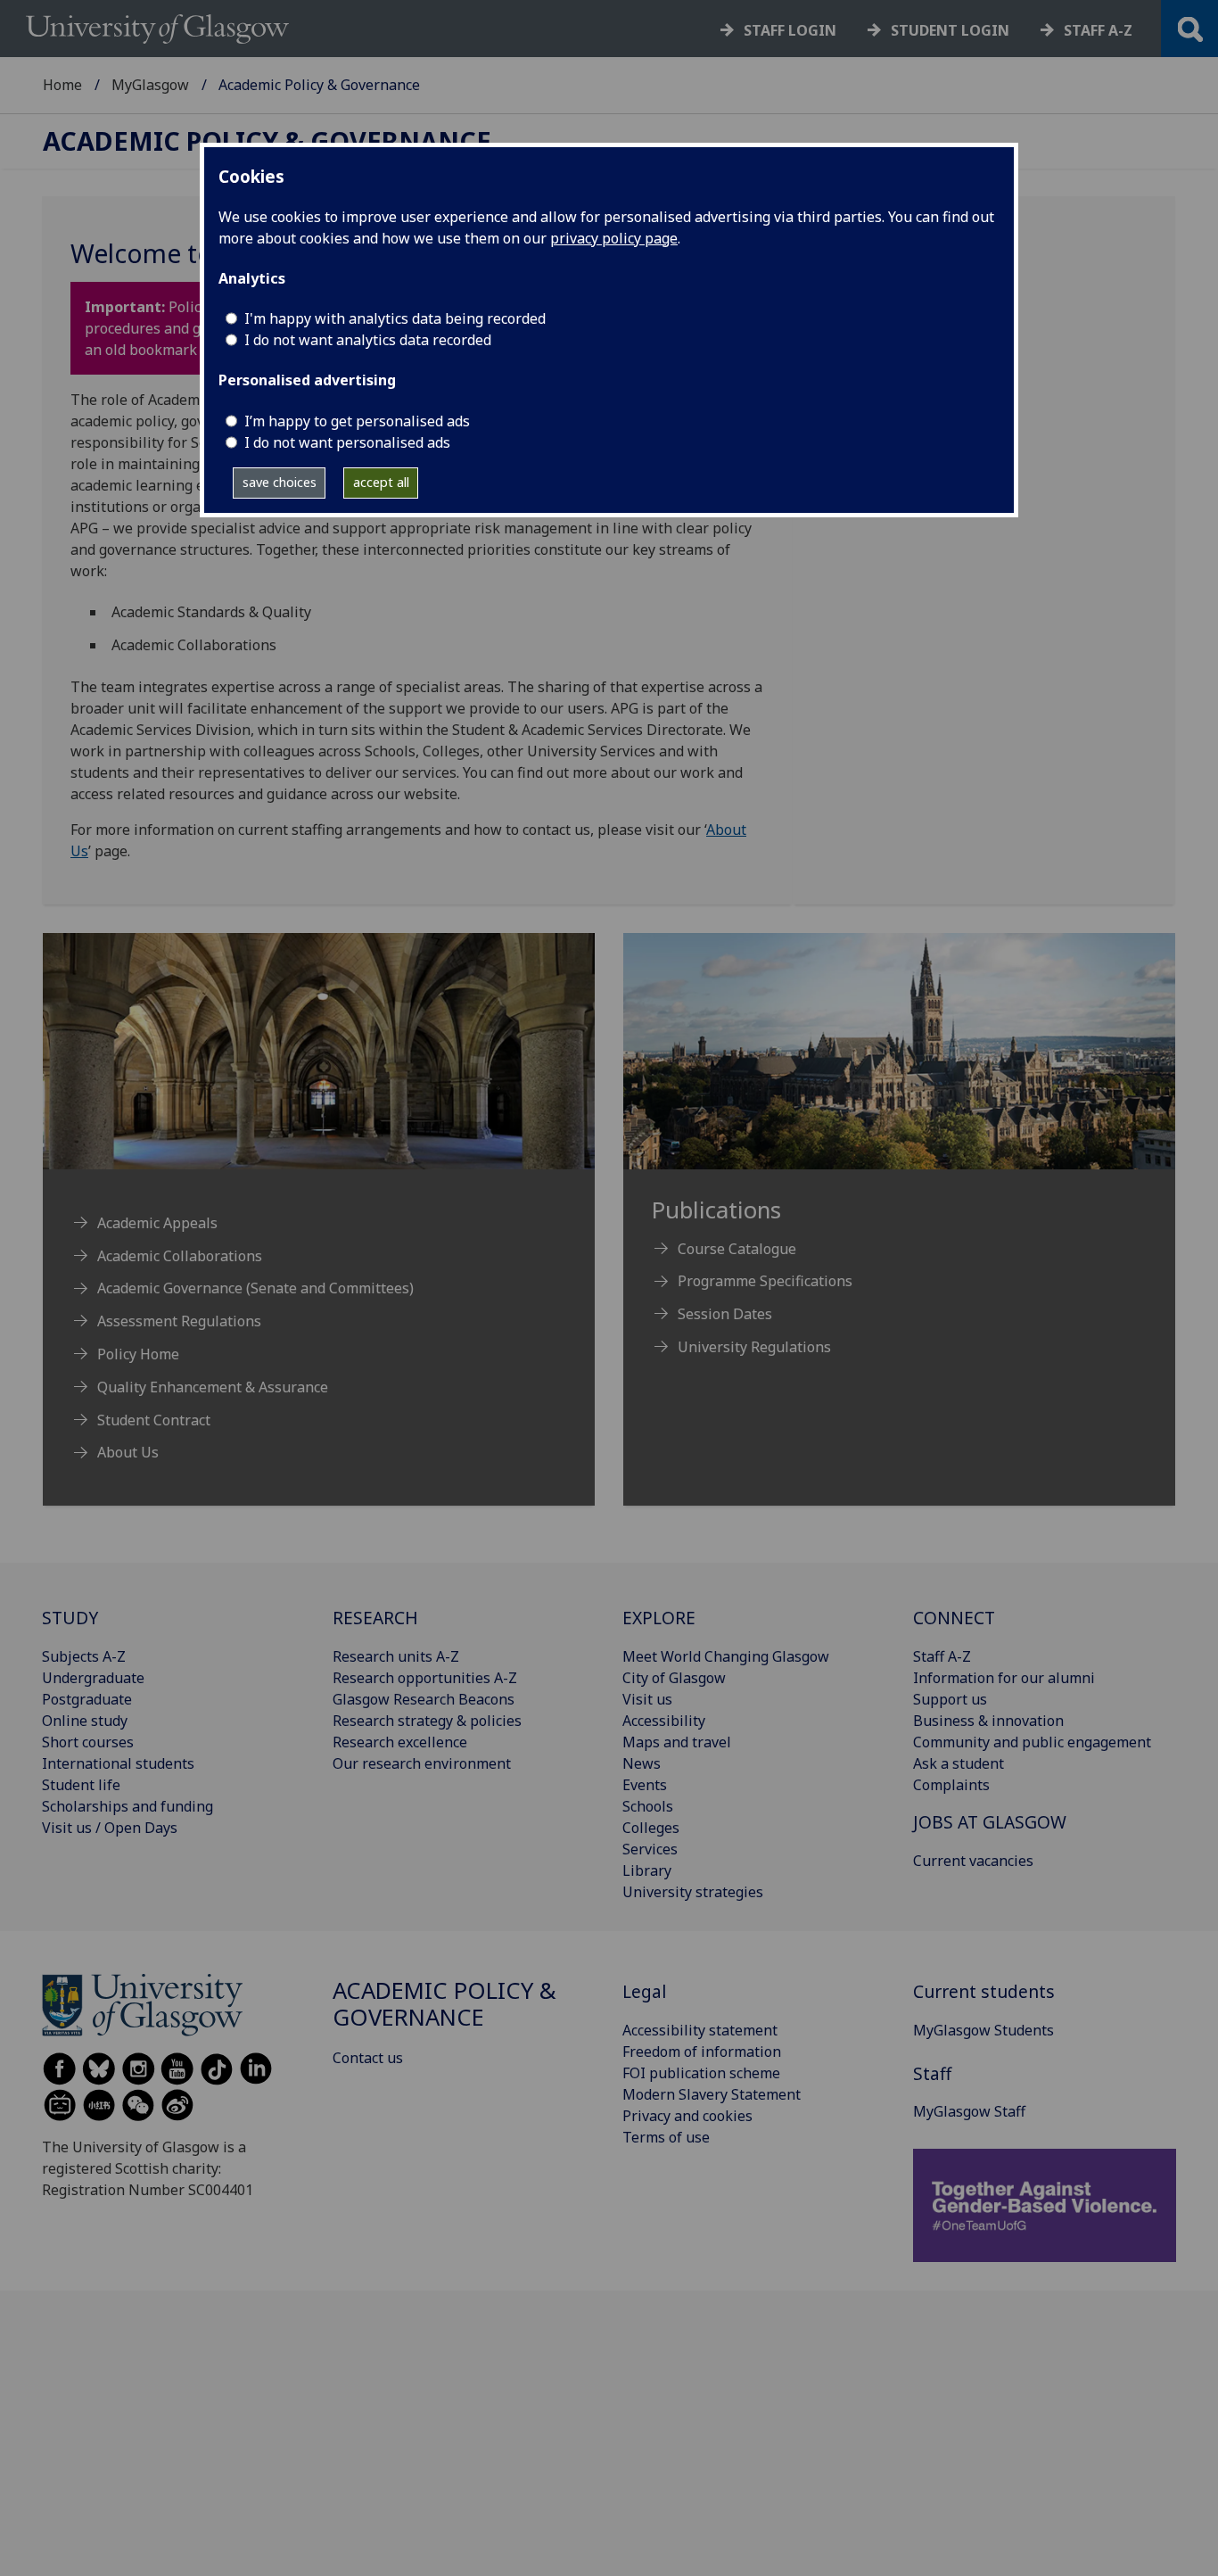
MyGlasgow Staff (969, 2111)
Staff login (790, 30)
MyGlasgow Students (983, 2030)
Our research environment (422, 1763)
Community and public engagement (1032, 1742)
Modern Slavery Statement (712, 2094)
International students (118, 1763)
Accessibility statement (700, 2030)
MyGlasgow (150, 85)
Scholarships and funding (128, 1806)
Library (647, 1870)
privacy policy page (614, 238)
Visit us (647, 1699)
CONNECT (954, 1618)
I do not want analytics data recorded (368, 340)
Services (650, 1849)
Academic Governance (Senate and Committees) (255, 1288)
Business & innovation (988, 1721)
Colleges (651, 1828)
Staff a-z (1098, 30)
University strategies (693, 1892)
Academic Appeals (157, 1223)
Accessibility (664, 1721)
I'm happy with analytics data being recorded (395, 318)
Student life (81, 1785)
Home (62, 85)
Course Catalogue (737, 1249)
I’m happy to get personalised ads (357, 421)
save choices (280, 482)
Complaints (951, 1785)
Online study (85, 1721)
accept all (381, 482)
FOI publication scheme (701, 2073)
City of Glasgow (674, 1678)
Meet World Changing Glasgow (726, 1656)
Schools (648, 1806)
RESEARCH (375, 1618)
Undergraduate (93, 1678)
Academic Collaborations (180, 1256)
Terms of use (666, 2137)
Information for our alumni (1004, 1678)
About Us (128, 1452)
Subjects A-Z (84, 1656)
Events (645, 1785)
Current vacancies (973, 1861)
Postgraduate (87, 1699)
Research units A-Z (396, 1656)
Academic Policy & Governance (267, 141)
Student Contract (154, 1420)
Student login (950, 30)
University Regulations (754, 1347)
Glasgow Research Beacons (424, 1699)
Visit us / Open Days (110, 1828)
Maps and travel (677, 1742)
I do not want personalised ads (347, 442)
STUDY (70, 1618)
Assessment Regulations (179, 1321)
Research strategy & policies (427, 1721)
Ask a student (959, 1763)
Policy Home (138, 1354)
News (642, 1763)
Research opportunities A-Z (425, 1678)
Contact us (368, 2058)
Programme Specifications (765, 1281)
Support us (950, 1699)
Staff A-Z (942, 1656)
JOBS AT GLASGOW (990, 1822)
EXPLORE (659, 1618)
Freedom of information (702, 2052)
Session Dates (725, 1314)
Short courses (88, 1742)
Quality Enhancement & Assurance (213, 1387)
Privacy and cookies (687, 2116)
